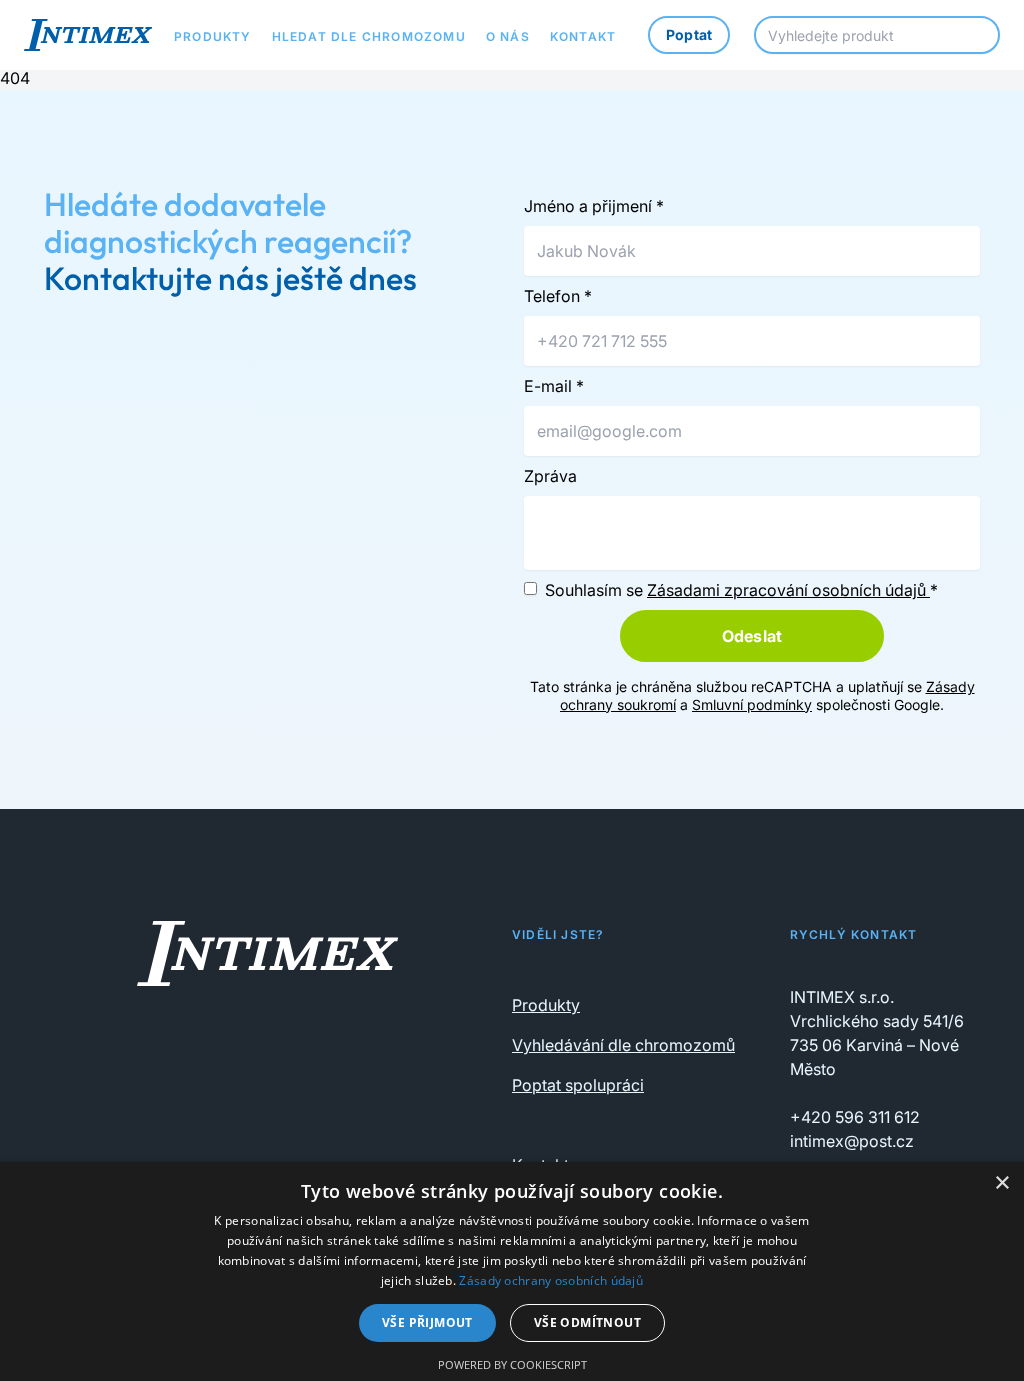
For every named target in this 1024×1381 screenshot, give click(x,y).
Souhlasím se (741, 590)
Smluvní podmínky (752, 704)
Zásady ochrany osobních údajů (551, 1280)
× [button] (1001, 1183)
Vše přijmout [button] (427, 1322)
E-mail (554, 386)
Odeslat (752, 636)
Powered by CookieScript (512, 1364)
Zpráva (550, 476)
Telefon (558, 296)
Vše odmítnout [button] (587, 1322)
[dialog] (512, 1271)
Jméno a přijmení (594, 206)
